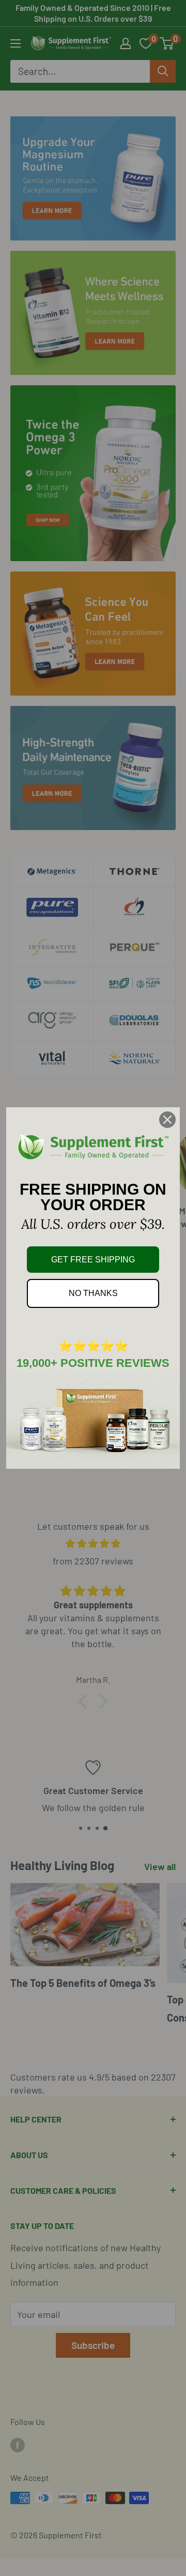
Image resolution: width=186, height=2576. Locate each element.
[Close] (167, 1120)
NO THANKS (93, 1293)
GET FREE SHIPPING (93, 1260)
